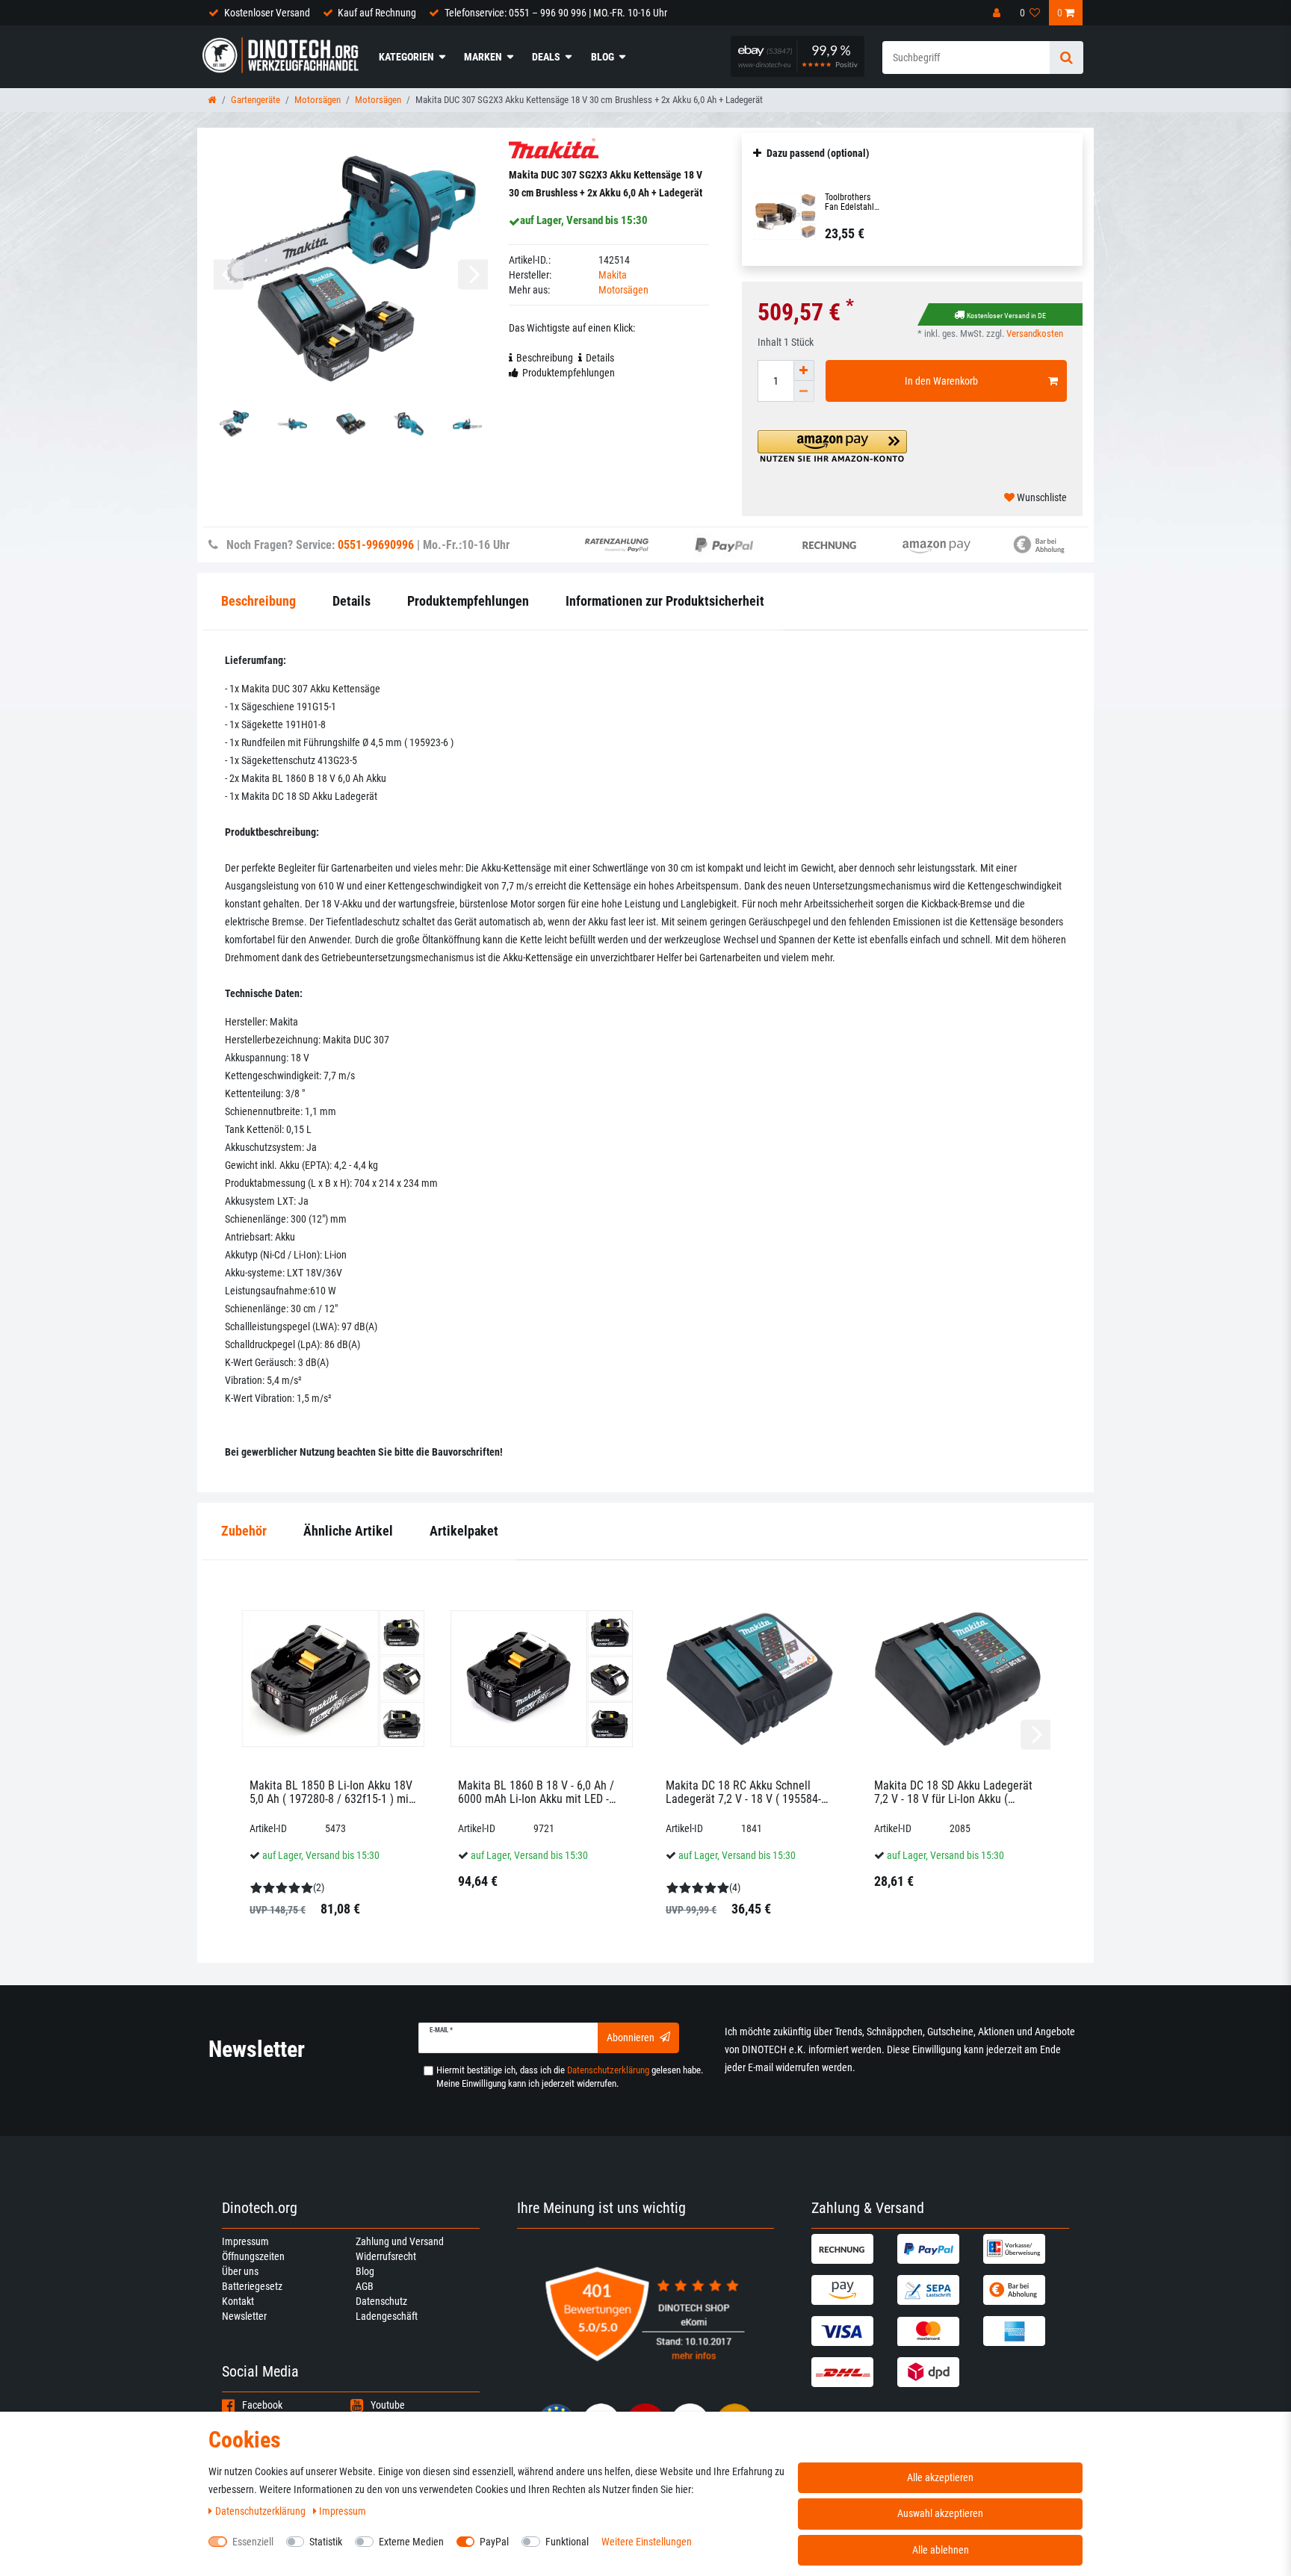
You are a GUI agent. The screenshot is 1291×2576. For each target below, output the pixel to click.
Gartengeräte (256, 100)
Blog (603, 57)
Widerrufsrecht (386, 2256)
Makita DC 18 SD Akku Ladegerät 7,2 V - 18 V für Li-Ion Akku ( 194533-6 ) (953, 1792)
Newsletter (244, 2316)
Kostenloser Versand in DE (1006, 316)
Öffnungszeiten (253, 2256)
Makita (613, 275)
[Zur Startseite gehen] (212, 100)
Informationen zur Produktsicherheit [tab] (665, 601)
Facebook (262, 2405)
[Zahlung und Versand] (852, 2249)
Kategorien (406, 57)
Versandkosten (1035, 333)
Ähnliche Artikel (348, 1531)
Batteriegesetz (252, 2286)
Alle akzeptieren (940, 2477)
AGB (365, 2286)
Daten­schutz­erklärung (261, 2511)
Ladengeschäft (387, 2316)
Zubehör (244, 1531)
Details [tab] (600, 358)
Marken (483, 57)
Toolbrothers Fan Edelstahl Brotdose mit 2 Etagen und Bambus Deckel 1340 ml (853, 202)
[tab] (244, 1531)
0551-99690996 (376, 545)
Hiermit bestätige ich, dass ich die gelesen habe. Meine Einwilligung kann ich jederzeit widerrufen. (570, 2077)
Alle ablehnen (941, 2550)
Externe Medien (411, 2542)
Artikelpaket (464, 1531)
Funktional (567, 2542)
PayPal (494, 2542)
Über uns (240, 2271)
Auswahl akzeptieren (940, 2513)
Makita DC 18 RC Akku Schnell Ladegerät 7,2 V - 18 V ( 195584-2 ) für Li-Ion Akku (746, 1792)
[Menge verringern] (804, 391)
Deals (546, 57)
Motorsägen (318, 100)
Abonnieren (631, 2037)
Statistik (326, 2542)
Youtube (388, 2405)
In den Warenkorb (941, 381)
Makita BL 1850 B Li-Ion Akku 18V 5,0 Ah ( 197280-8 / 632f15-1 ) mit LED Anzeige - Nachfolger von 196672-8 (331, 1792)
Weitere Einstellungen (647, 2542)
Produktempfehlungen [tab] (569, 373)
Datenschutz (381, 2301)
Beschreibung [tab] (545, 358)
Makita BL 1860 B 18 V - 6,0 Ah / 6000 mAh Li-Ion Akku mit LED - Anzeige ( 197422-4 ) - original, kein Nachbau (536, 1792)
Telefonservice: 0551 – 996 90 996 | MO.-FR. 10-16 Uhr (556, 13)
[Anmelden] (998, 13)
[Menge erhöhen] (804, 370)
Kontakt (238, 2301)
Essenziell (253, 2542)
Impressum (245, 2241)
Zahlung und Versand (400, 2241)
